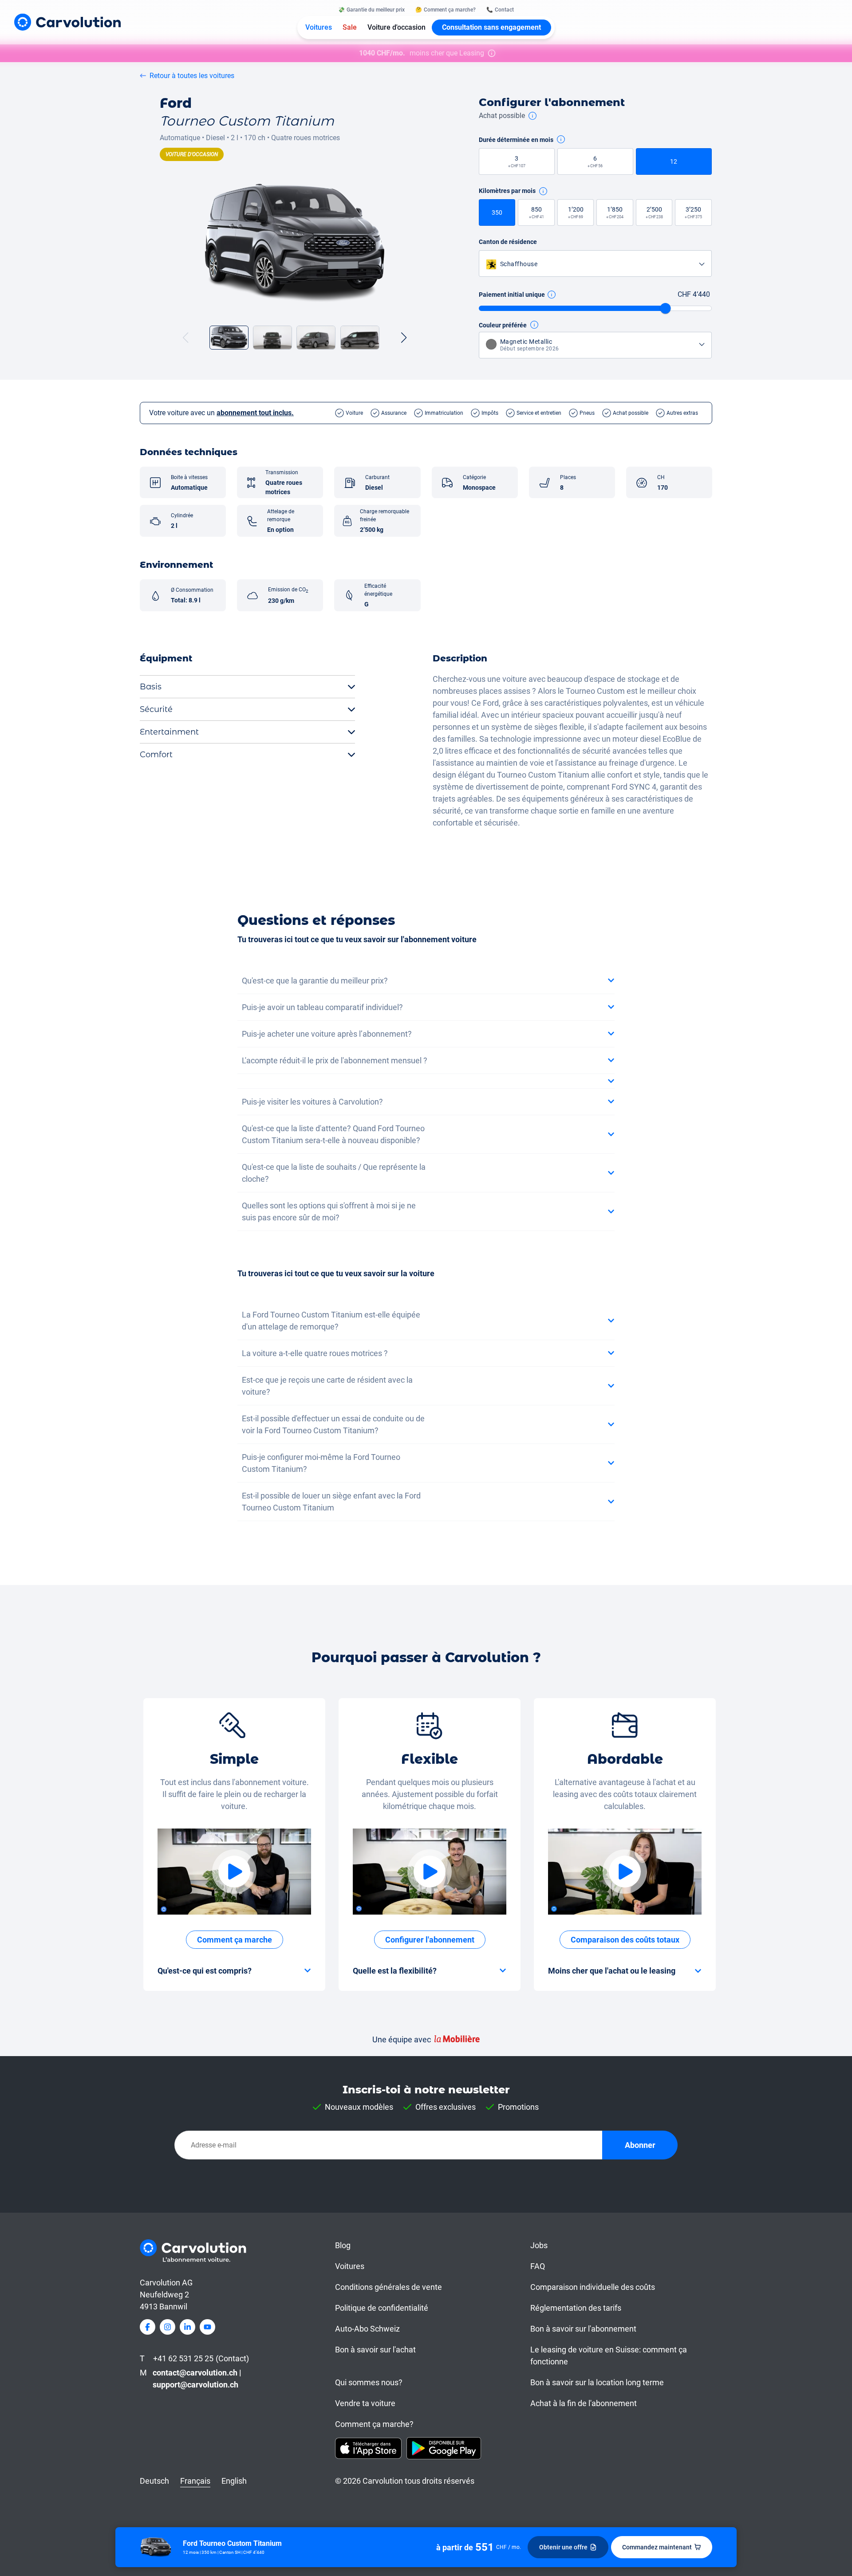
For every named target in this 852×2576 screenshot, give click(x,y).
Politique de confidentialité (382, 2308)
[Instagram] (168, 2327)
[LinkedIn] (187, 2327)
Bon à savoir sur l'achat (375, 2350)
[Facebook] (148, 2327)
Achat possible (502, 116)
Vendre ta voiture (365, 2403)
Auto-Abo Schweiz (367, 2329)
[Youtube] (207, 2327)
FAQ (538, 2266)
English (234, 2481)
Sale (350, 27)
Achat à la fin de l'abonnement (584, 2403)
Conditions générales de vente (389, 2287)
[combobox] (595, 264)
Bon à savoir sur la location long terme (597, 2382)
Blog (343, 2245)
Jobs (539, 2245)
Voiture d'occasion (396, 27)
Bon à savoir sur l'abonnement (583, 2329)
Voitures (319, 27)
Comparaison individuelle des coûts (593, 2287)
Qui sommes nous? (369, 2382)
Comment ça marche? (374, 2424)
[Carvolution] (67, 22)
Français (195, 2481)
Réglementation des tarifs (576, 2308)
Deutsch (154, 2481)
